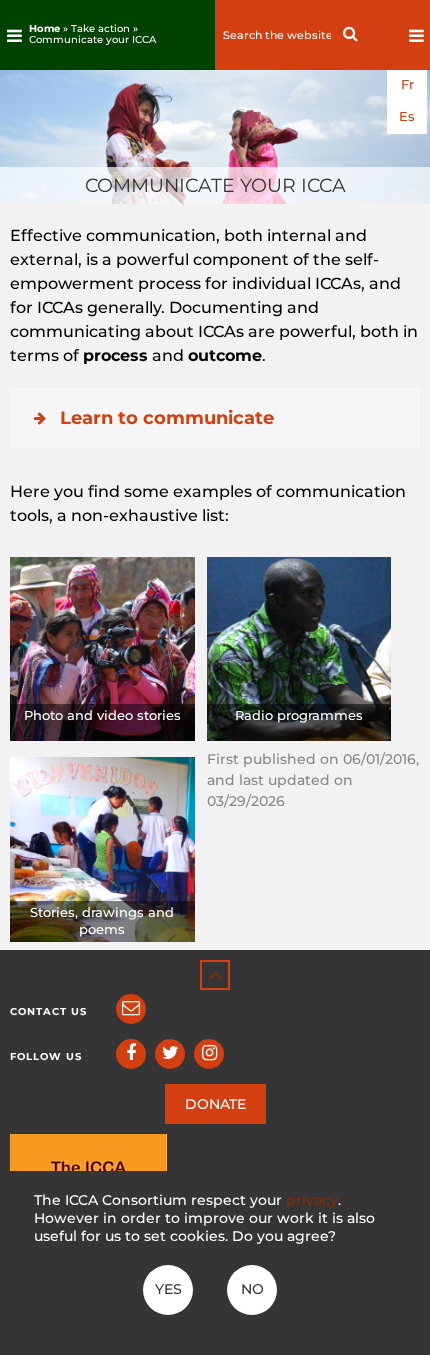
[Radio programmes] (299, 647)
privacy (312, 1200)
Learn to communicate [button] (167, 418)
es (407, 116)
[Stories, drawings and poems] (102, 848)
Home (44, 28)
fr (407, 84)
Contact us (48, 1011)
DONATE (215, 1104)
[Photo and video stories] (102, 647)
